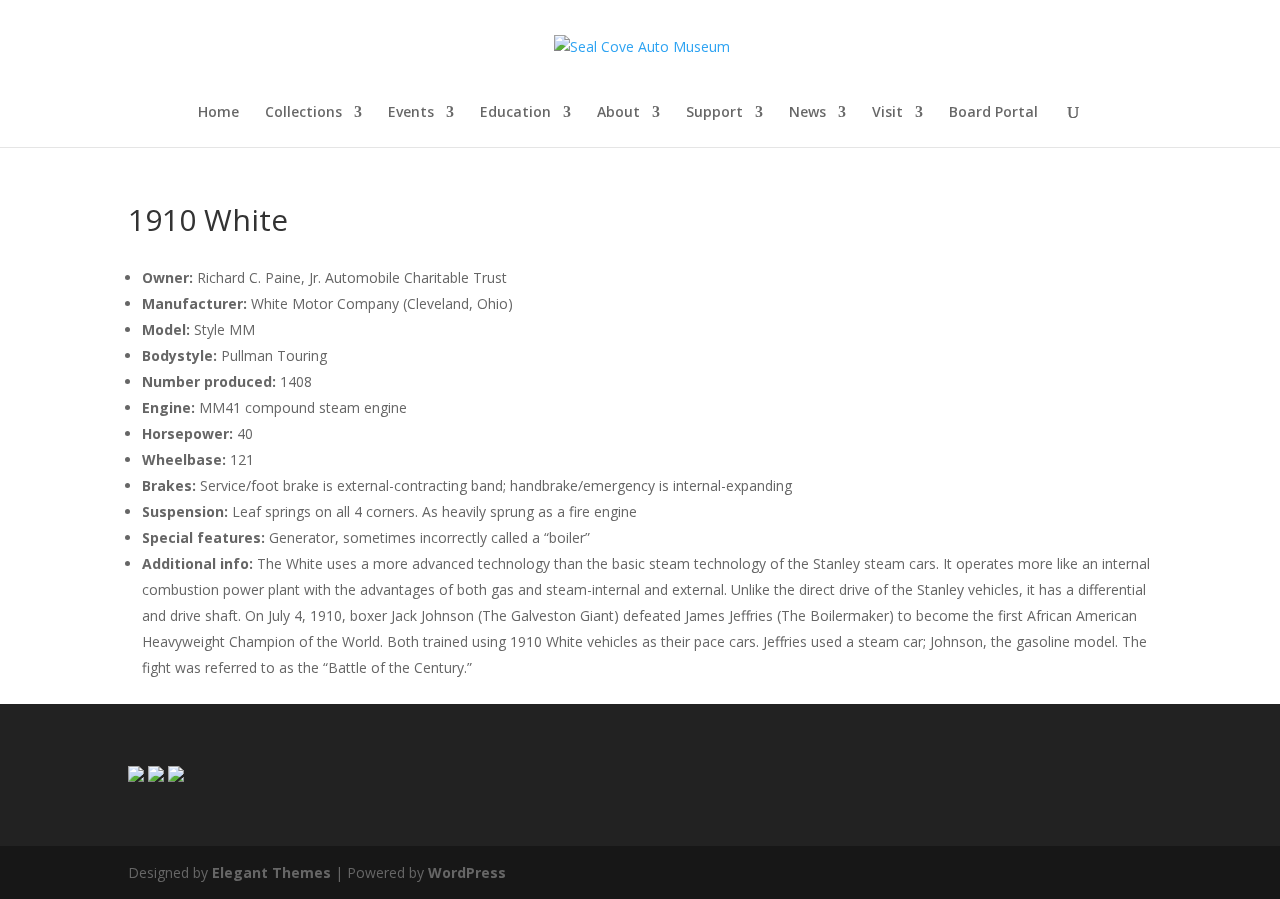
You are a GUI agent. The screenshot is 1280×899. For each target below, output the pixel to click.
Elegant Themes (271, 872)
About (618, 113)
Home (218, 113)
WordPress (467, 872)
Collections (303, 113)
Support (714, 113)
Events (411, 113)
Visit (887, 113)
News (807, 113)
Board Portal (993, 113)
